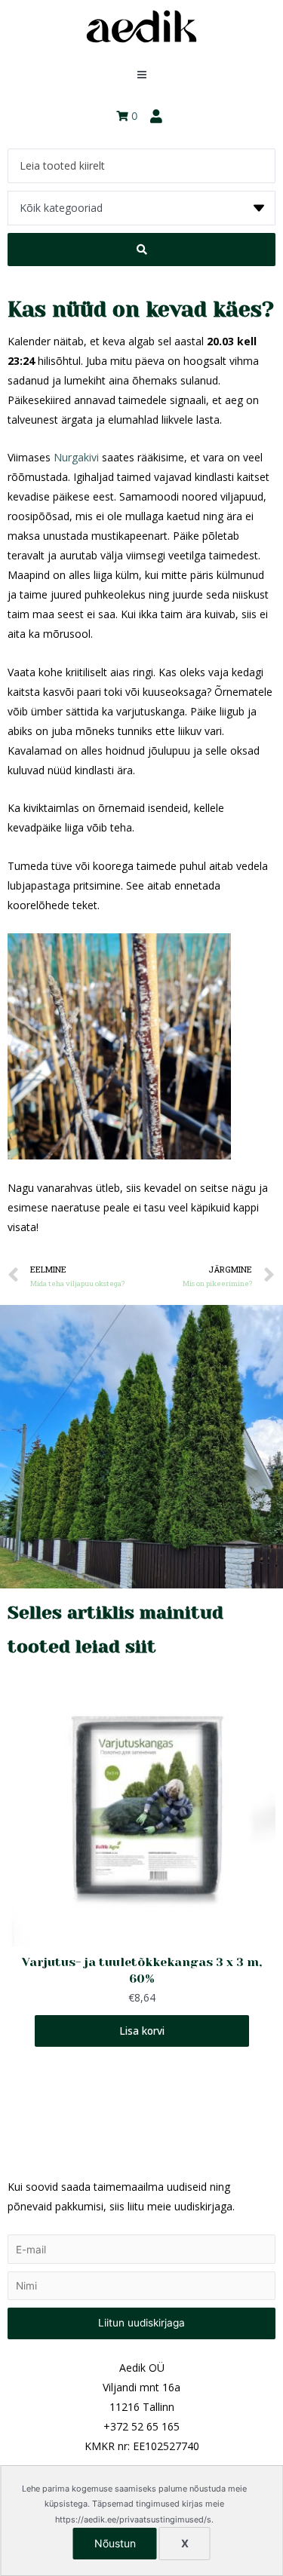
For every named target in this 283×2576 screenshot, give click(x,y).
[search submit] (141, 250)
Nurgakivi (76, 457)
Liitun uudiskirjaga (141, 2323)
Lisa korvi (142, 2030)
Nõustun (115, 2543)
